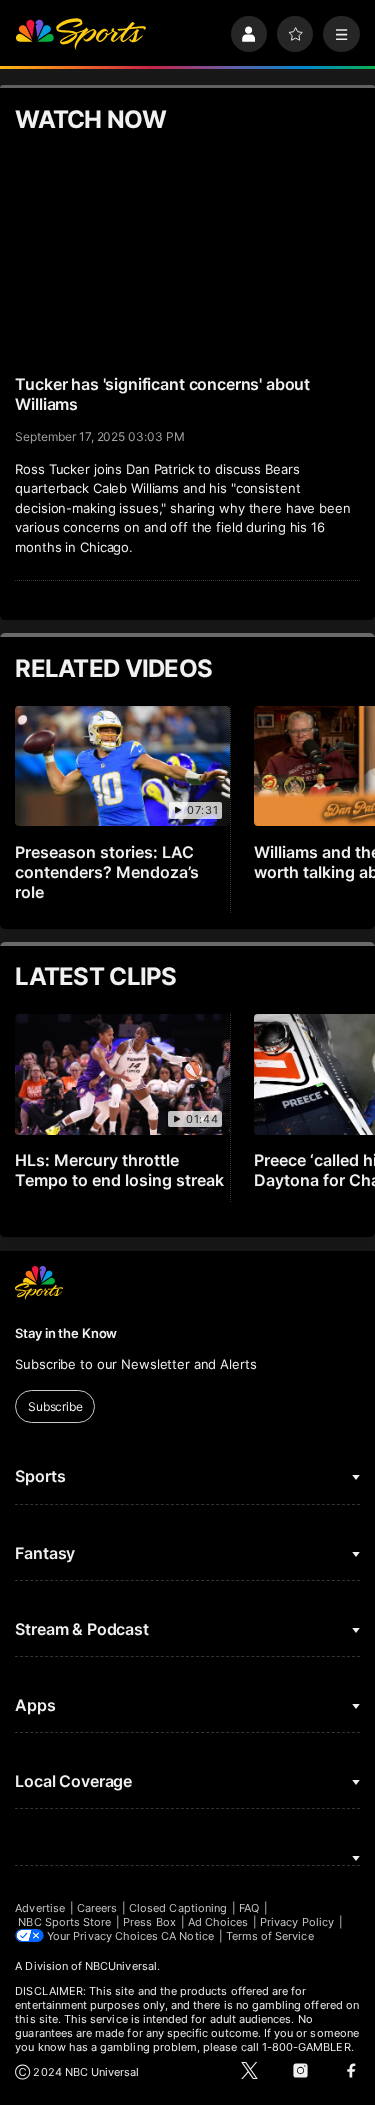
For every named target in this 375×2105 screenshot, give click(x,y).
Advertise (40, 1908)
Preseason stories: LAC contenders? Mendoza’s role (107, 872)
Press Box (149, 1922)
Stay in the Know (66, 1333)
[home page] (80, 34)
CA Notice (187, 1936)
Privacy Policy (297, 1922)
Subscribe (55, 1406)
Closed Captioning (178, 1908)
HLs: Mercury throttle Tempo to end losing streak (119, 1170)
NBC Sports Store (64, 1922)
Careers (97, 1908)
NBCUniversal (121, 1966)
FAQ (249, 1908)
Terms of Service (270, 1936)
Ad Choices (218, 1922)
